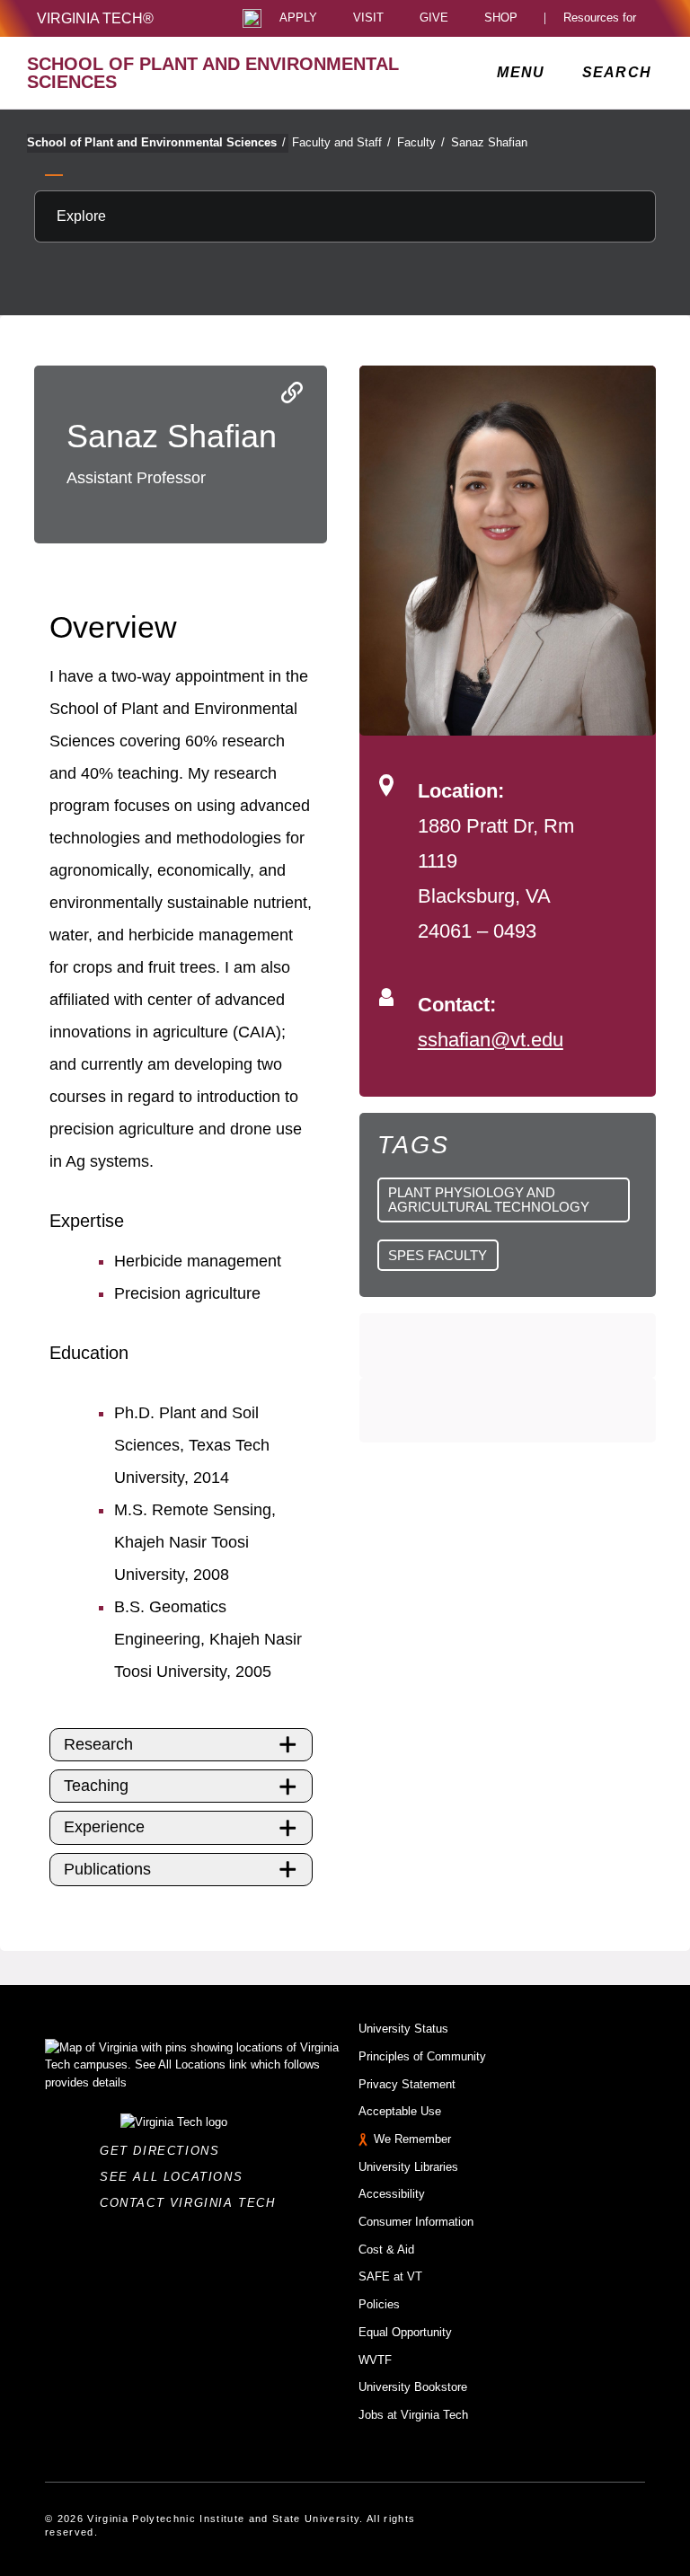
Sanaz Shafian (489, 142)
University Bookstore (413, 2387)
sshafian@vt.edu (491, 1040)
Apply (298, 18)
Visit (368, 18)
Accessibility (392, 2194)
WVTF (375, 2360)
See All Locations (176, 2177)
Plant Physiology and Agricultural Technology (489, 1199)
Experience (104, 1827)
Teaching (96, 1786)
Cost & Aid (386, 2250)
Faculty (421, 142)
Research (98, 1744)
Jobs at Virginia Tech (413, 2415)
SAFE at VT (390, 2276)
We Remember (412, 2139)
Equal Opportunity (405, 2332)
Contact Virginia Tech (193, 2203)
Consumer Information (416, 2222)
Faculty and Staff (341, 142)
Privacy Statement (407, 2084)
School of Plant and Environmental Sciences (156, 142)
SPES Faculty (438, 1255)
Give (434, 18)
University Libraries (408, 2167)
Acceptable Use (400, 2111)
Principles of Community (422, 2056)
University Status (403, 2029)
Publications (107, 1869)
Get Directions (165, 2151)
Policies (379, 2304)
